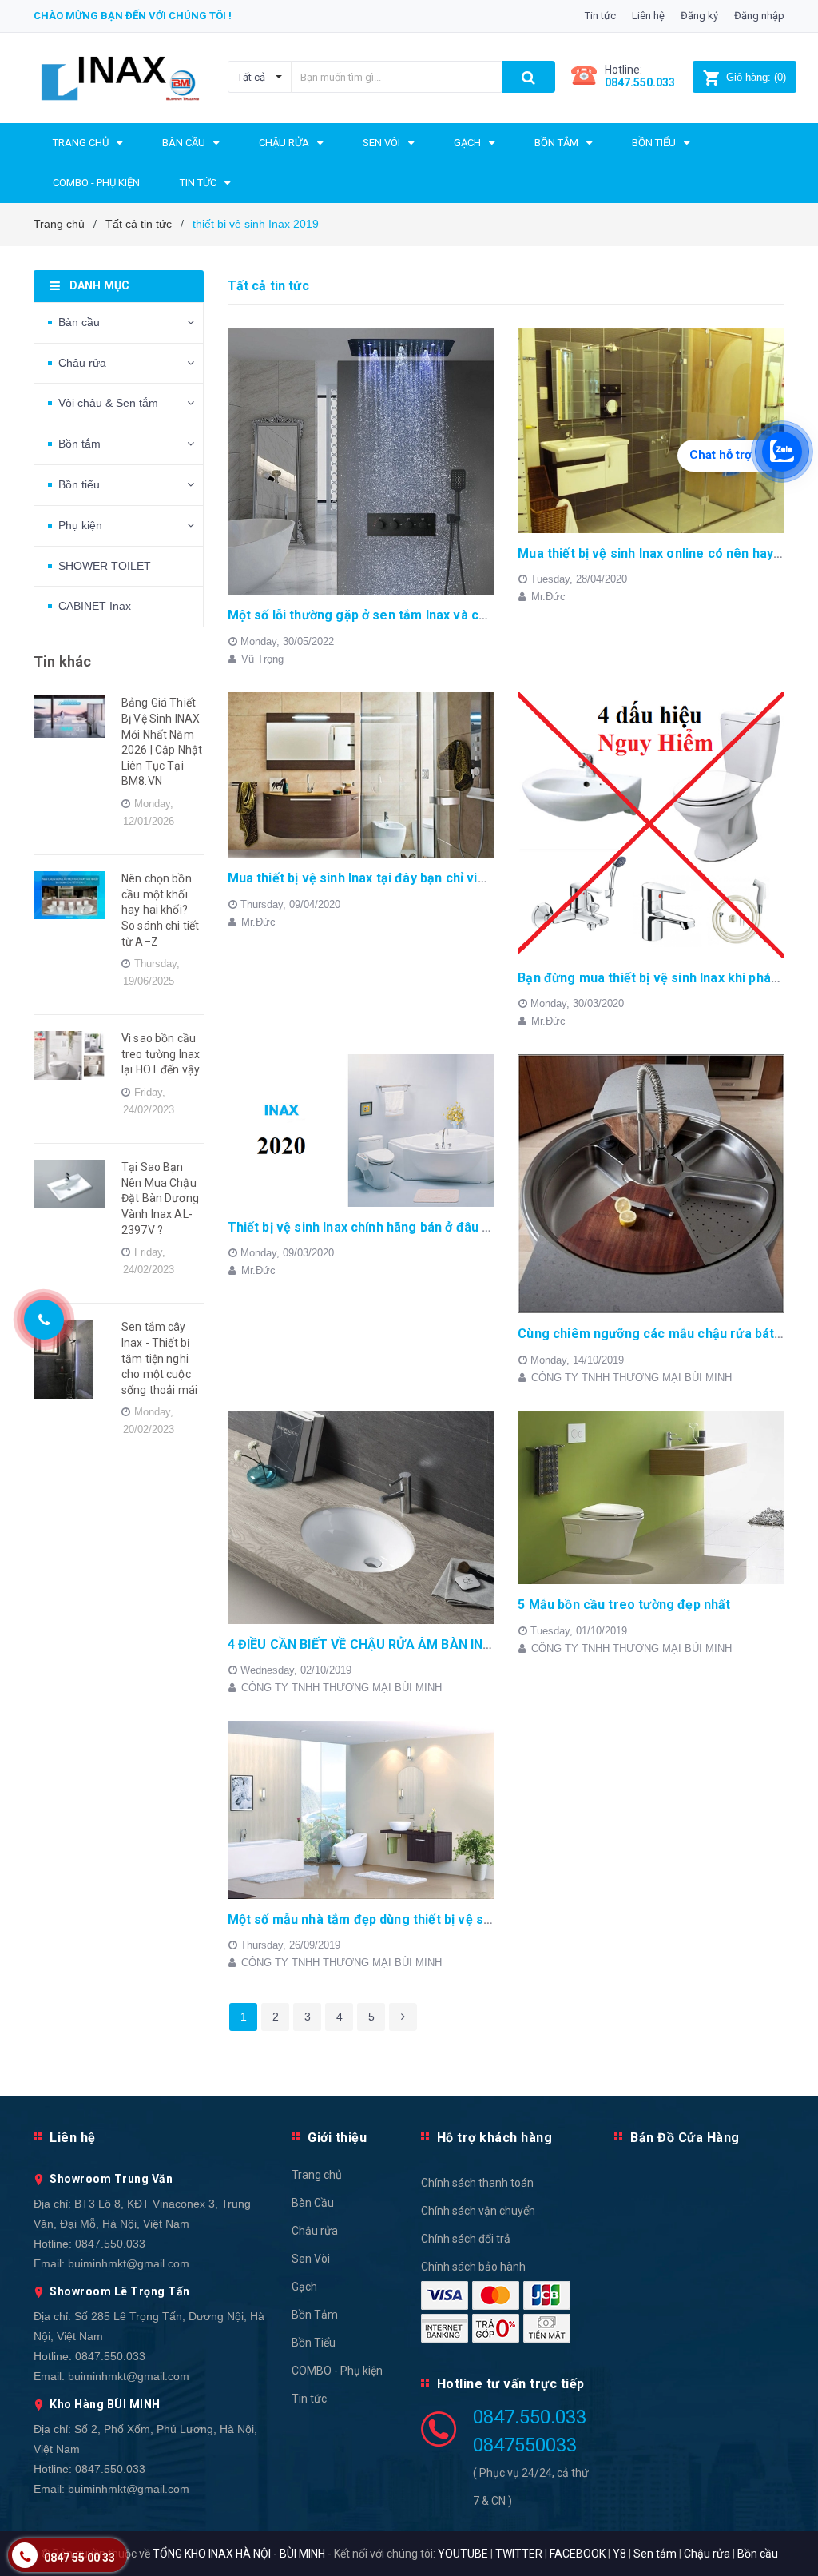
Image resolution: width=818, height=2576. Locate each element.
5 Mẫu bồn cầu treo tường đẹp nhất (624, 1605)
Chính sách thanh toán (477, 2183)
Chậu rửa (82, 363)
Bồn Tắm (315, 2315)
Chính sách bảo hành (473, 2267)
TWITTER (519, 2554)
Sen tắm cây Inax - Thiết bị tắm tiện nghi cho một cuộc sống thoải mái (159, 1358)
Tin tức (600, 16)
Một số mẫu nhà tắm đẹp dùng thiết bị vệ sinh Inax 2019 (395, 1919)
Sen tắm (655, 2554)
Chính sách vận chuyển (478, 2211)
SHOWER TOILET (105, 566)
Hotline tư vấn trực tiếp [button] (511, 2384)
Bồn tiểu (79, 484)
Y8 (619, 2554)
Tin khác (62, 661)
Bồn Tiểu (314, 2343)
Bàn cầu (79, 322)
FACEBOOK (578, 2554)
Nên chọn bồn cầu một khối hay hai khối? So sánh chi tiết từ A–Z (160, 910)
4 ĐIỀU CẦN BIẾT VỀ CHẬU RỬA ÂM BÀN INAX (364, 1644)
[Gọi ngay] (44, 1319)
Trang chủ (317, 2175)
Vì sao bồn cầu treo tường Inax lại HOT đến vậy (161, 1054)
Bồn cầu (758, 2554)
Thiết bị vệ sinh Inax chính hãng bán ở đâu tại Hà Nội (384, 1227)
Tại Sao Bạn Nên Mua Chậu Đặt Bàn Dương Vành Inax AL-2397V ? (160, 1198)
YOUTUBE (463, 2554)
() (756, 77)
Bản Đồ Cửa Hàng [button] (685, 2138)
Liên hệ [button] (73, 2138)
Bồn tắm (79, 444)
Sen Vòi (311, 2259)
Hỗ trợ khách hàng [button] (495, 2138)
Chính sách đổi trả (466, 2239)
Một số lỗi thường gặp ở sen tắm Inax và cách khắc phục (397, 615)
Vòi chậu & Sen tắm (108, 403)
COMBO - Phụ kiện (337, 2371)
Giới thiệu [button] (337, 2138)
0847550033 (525, 2445)
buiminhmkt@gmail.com (129, 2263)
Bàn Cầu (313, 2203)
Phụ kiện (80, 525)
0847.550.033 (110, 2244)
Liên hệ (648, 16)
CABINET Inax (95, 606)
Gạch (304, 2287)
